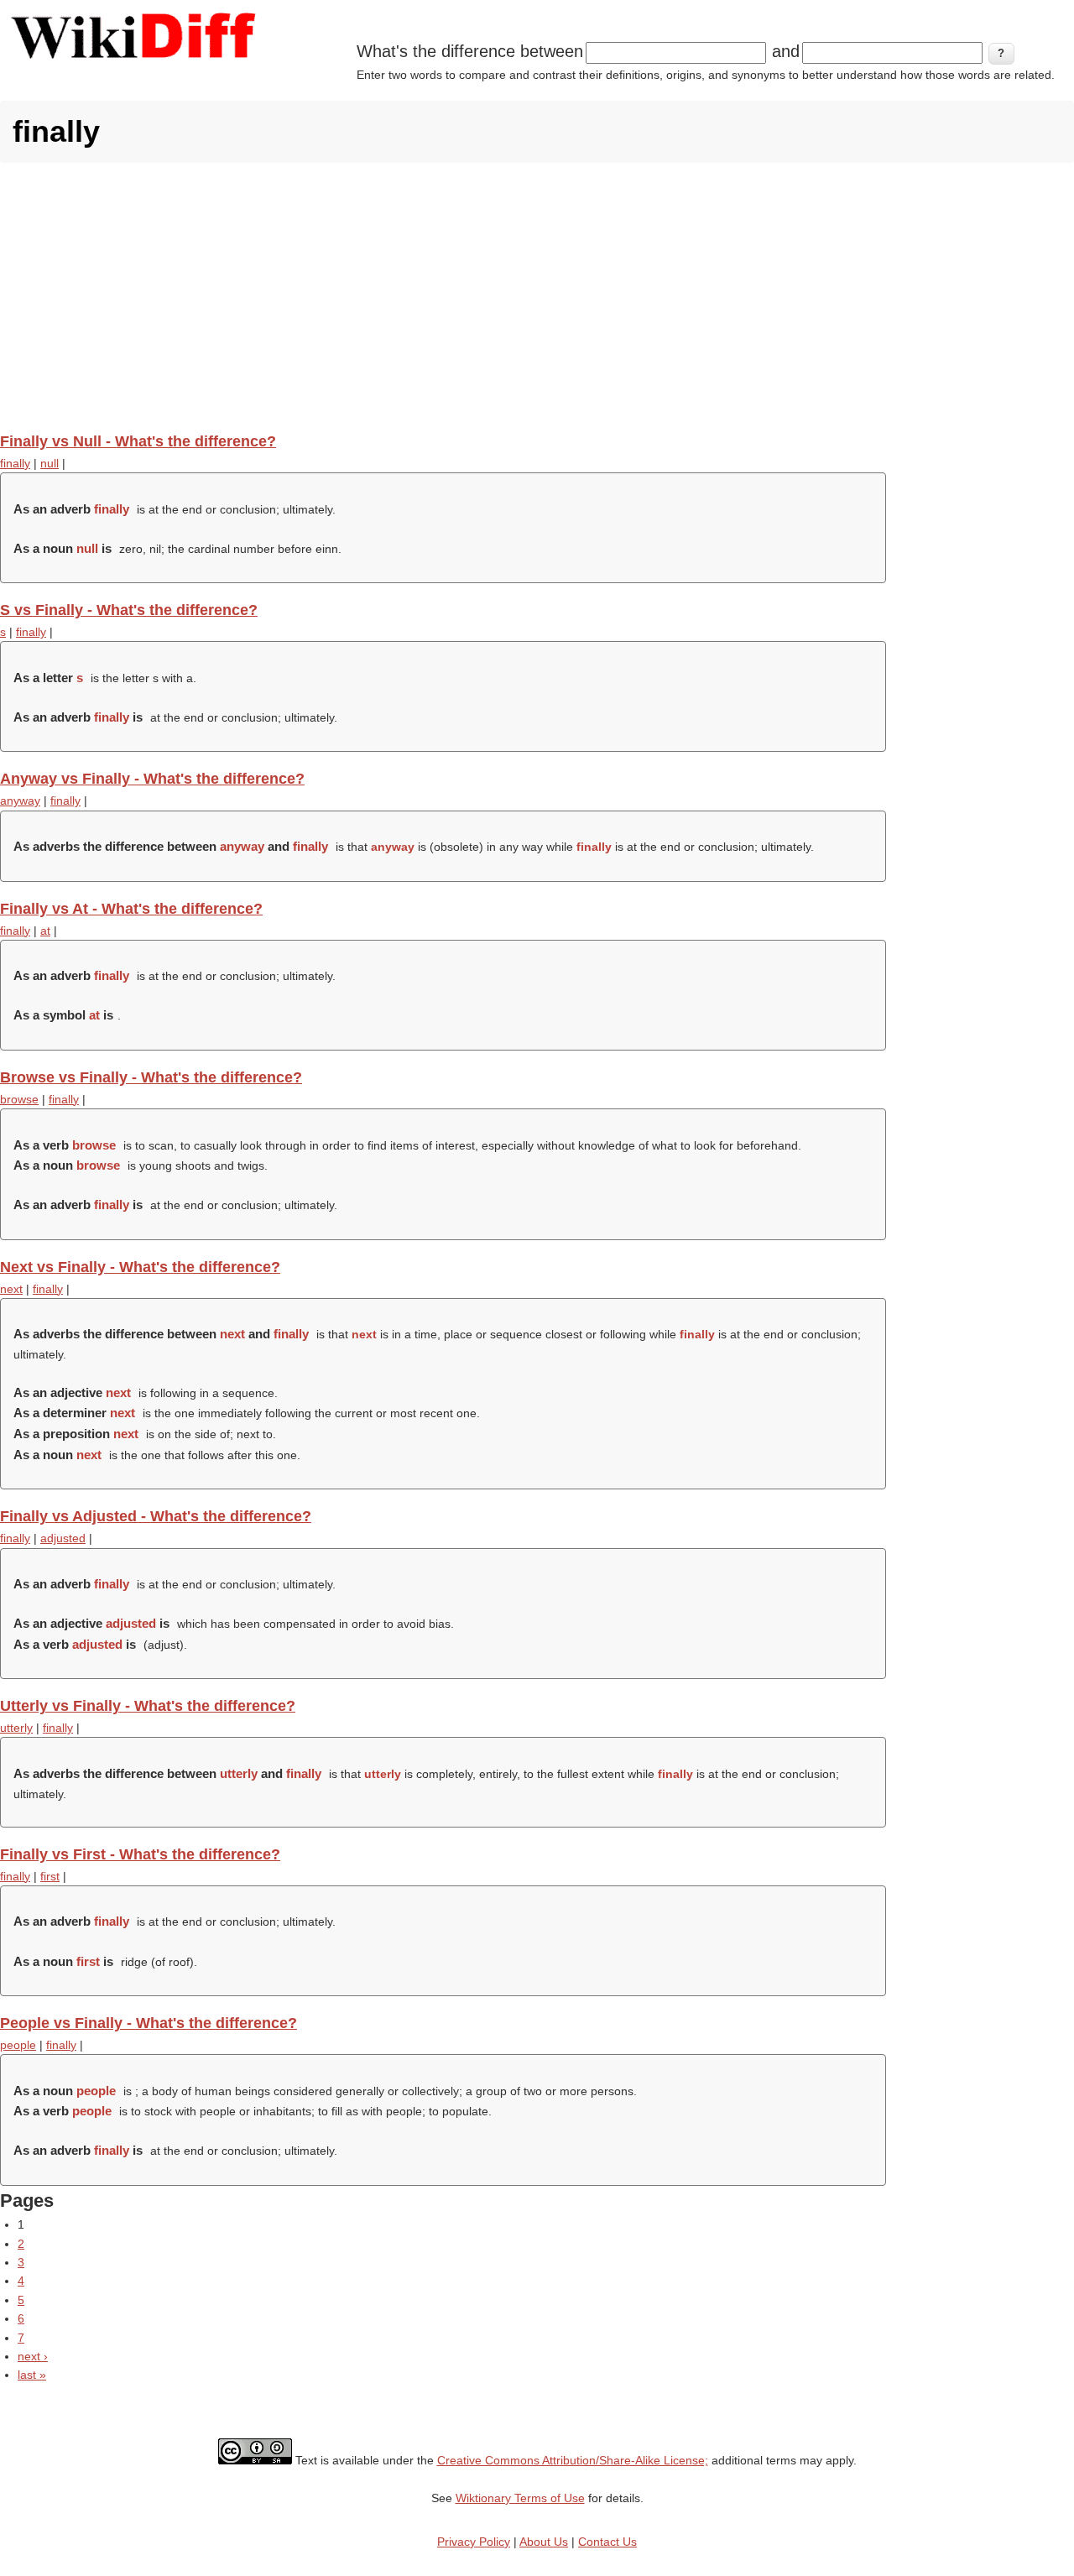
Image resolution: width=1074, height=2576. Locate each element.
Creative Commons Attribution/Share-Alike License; (573, 2460)
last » (32, 2375)
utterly (16, 1728)
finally (15, 463)
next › (33, 2356)
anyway (20, 800)
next (11, 1289)
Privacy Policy (474, 2542)
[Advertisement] (537, 297)
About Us (544, 2542)
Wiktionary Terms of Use (520, 2498)
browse (19, 1099)
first (50, 1876)
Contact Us (607, 2542)
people (18, 2045)
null (50, 463)
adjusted (63, 1538)
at (45, 931)
